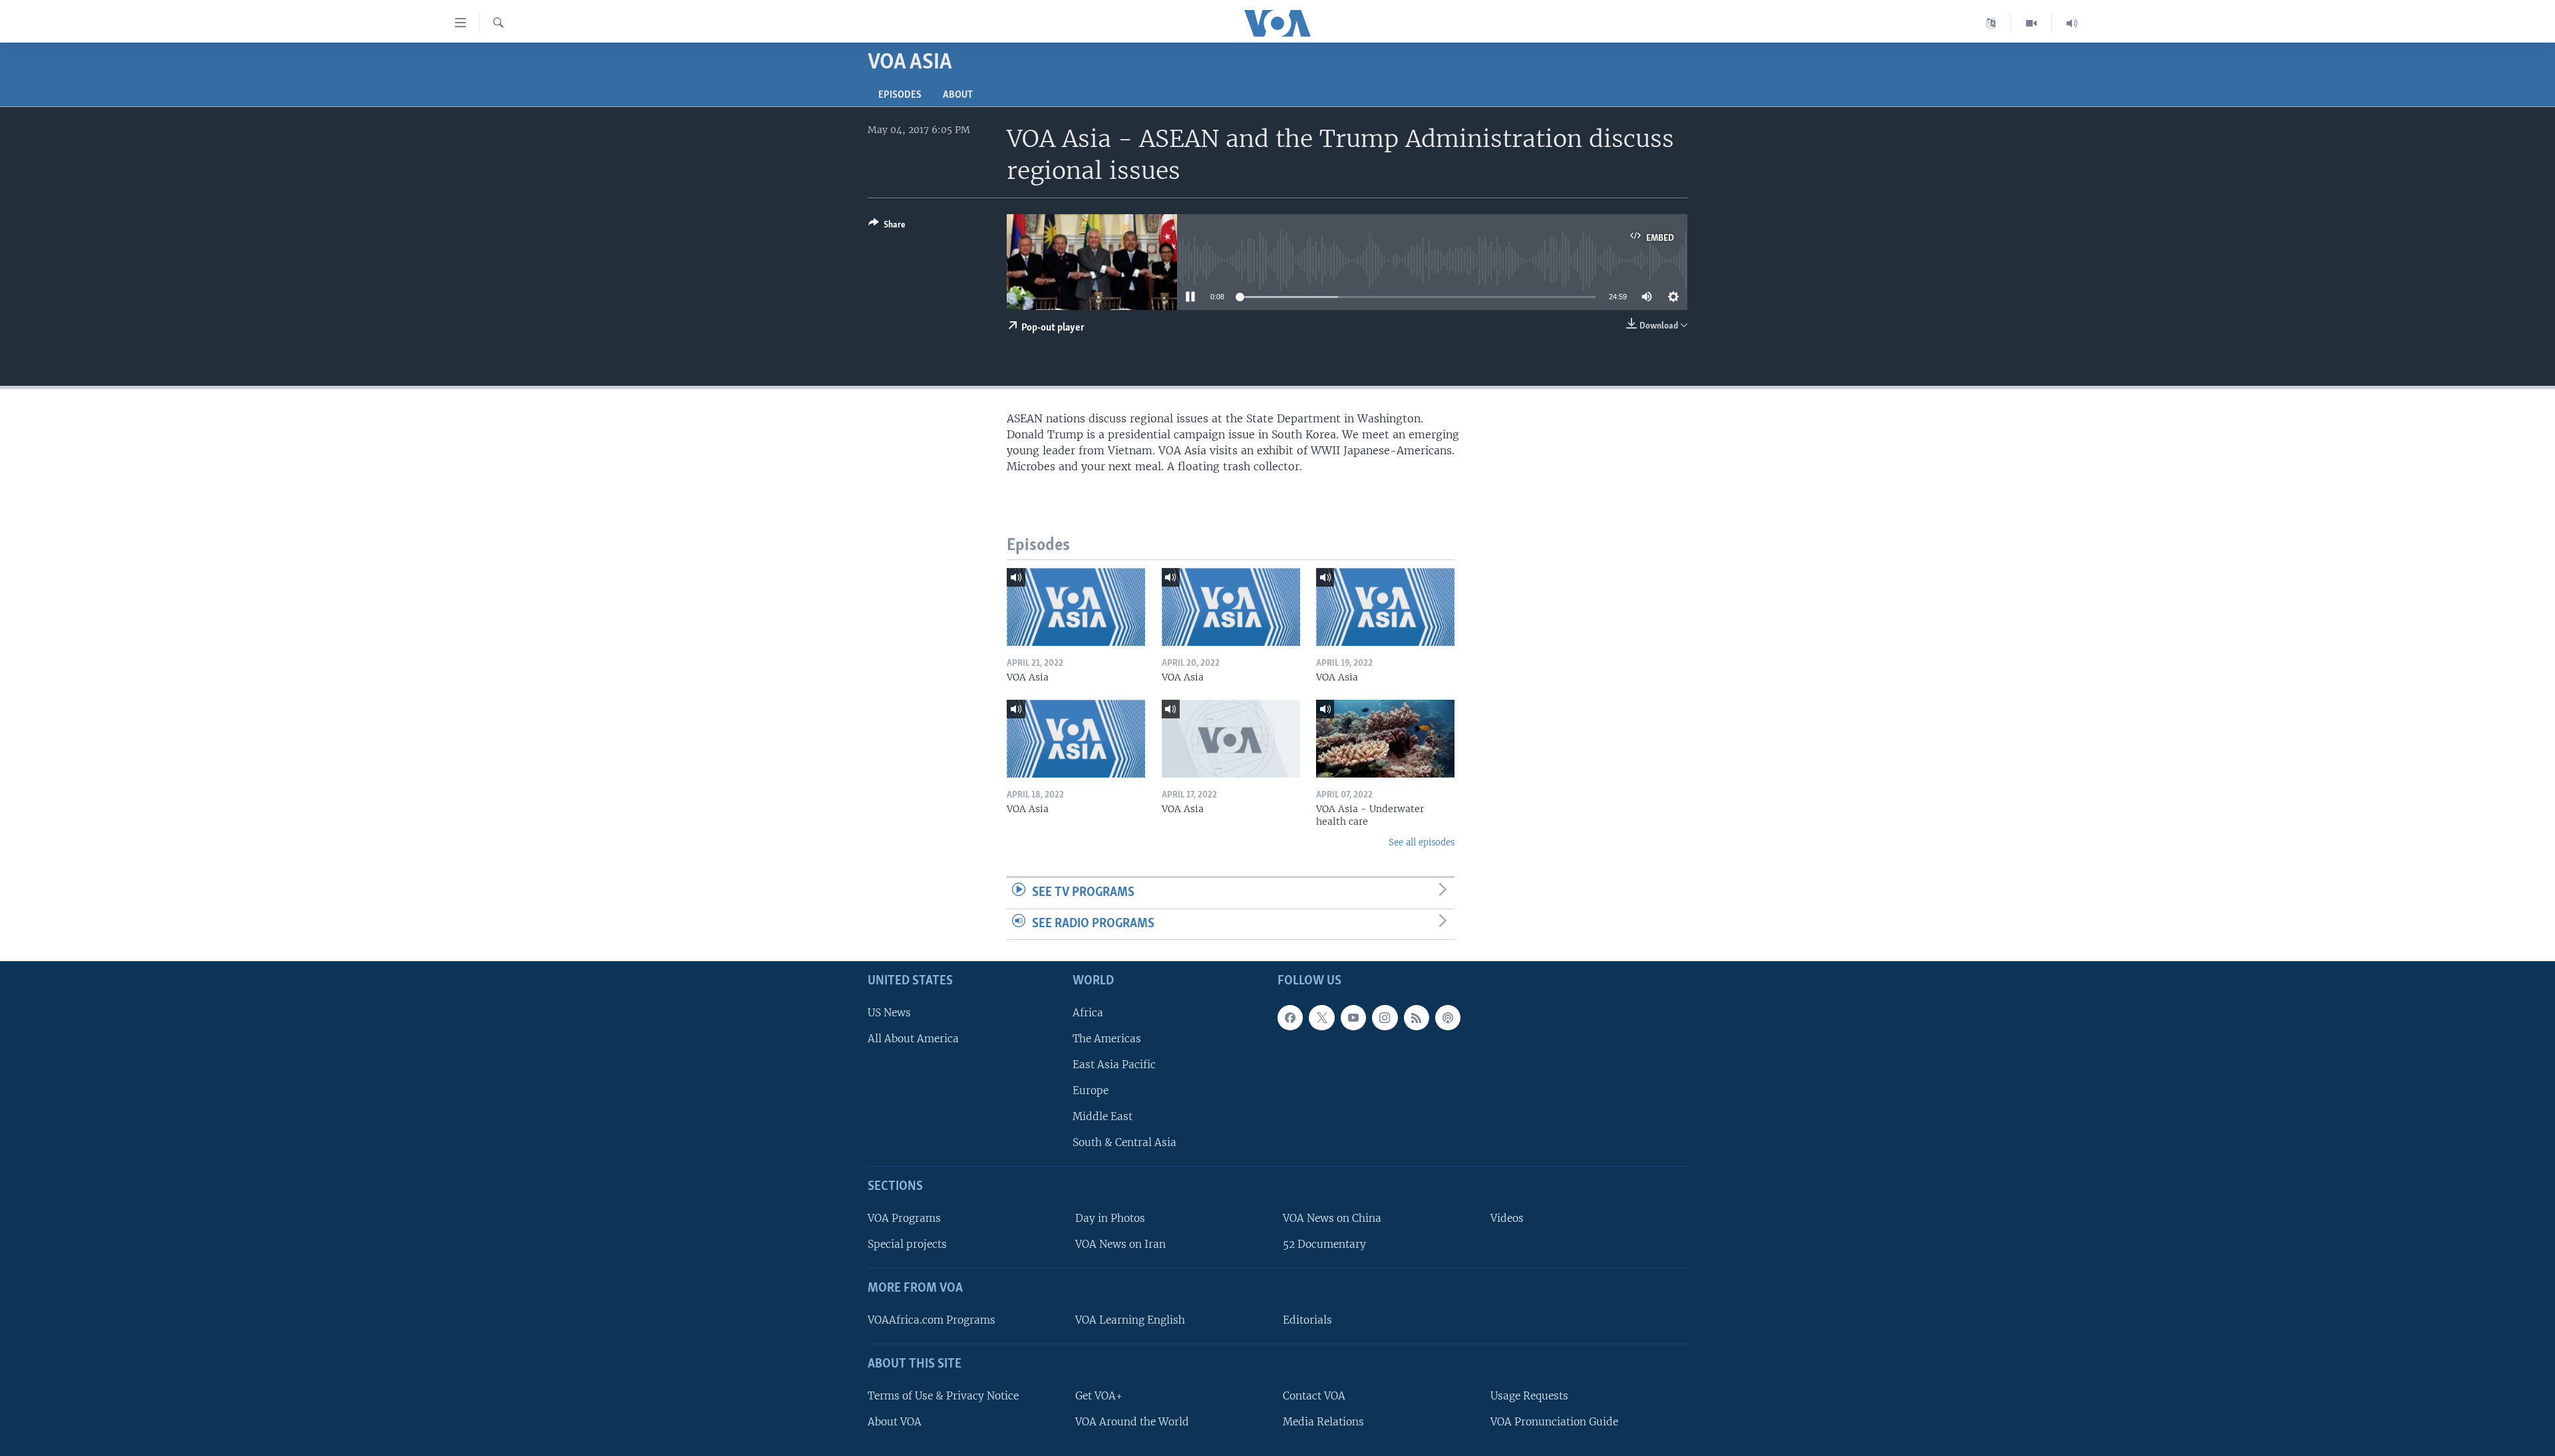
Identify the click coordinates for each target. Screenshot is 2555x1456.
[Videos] (2032, 23)
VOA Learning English (1130, 1320)
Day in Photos (1110, 1218)
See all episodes (1422, 842)
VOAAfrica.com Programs (932, 1320)
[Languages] (1991, 23)
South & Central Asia (1124, 1142)
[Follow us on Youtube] (1353, 1018)
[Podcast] (1448, 1018)
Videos (1507, 1218)
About (958, 95)
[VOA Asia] (1076, 607)
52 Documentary (1324, 1244)
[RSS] (1417, 1018)
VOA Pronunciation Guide (1554, 1422)
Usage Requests (1529, 1396)
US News (889, 1013)
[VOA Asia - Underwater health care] (1385, 739)
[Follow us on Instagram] (1385, 1018)
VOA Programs (904, 1218)
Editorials (1307, 1320)
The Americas (1107, 1039)
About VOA (895, 1422)
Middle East (1103, 1116)
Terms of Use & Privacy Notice (943, 1396)
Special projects (907, 1244)
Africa (1088, 1013)
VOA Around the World (1132, 1422)
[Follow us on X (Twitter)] (1321, 1018)
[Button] (887, 227)
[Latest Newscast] (2072, 23)
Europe (1091, 1091)
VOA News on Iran (1120, 1244)
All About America (913, 1039)
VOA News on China (1332, 1218)
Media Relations (1323, 1422)
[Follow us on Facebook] (1290, 1018)
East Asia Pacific (1114, 1065)
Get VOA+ (1099, 1396)
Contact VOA (1314, 1396)
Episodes (900, 95)
